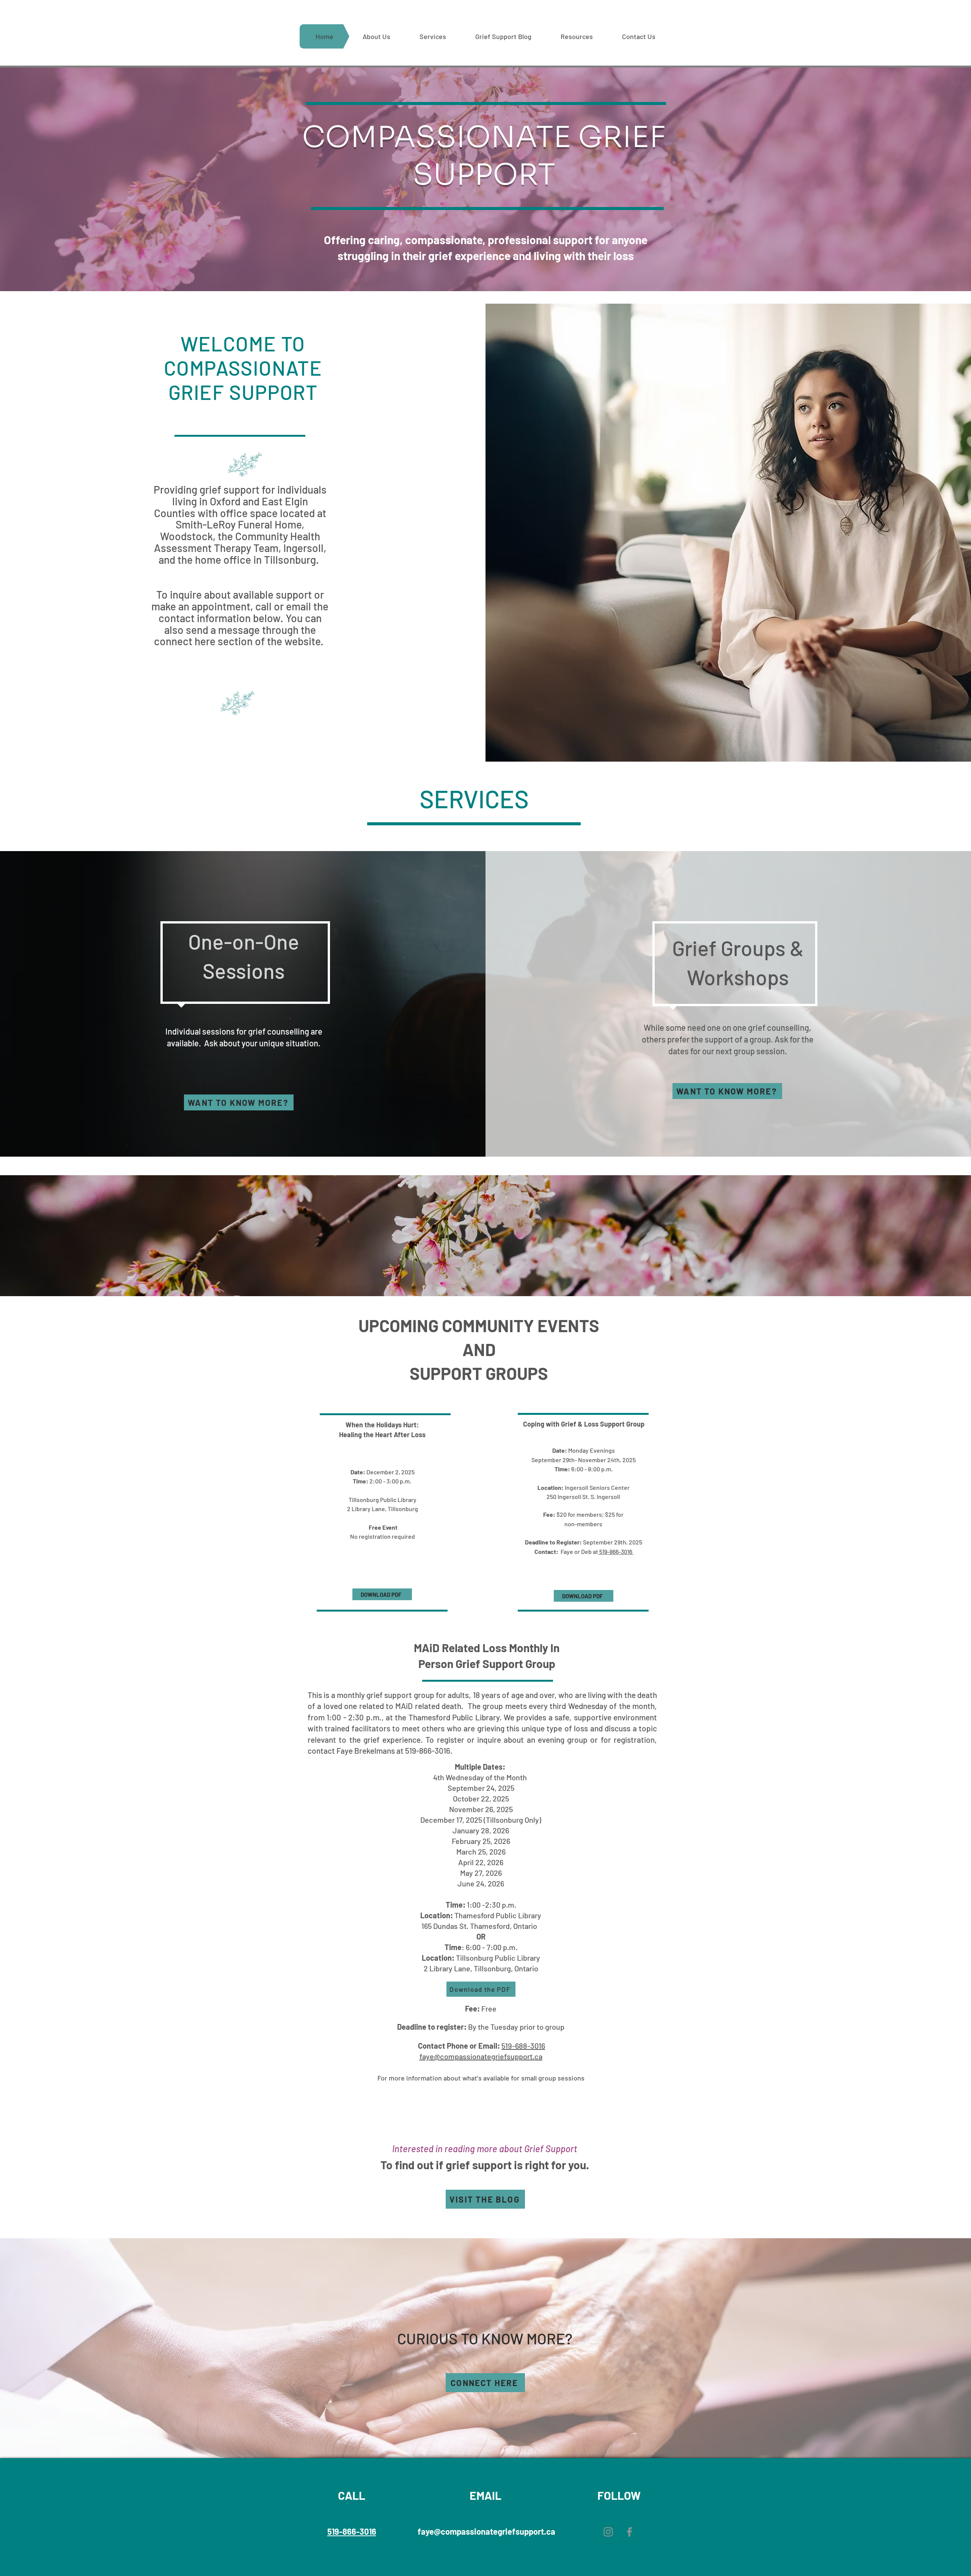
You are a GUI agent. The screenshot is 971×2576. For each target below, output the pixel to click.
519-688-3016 (523, 2046)
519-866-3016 (616, 1551)
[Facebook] (629, 2532)
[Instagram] (608, 2532)
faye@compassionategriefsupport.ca (481, 2056)
